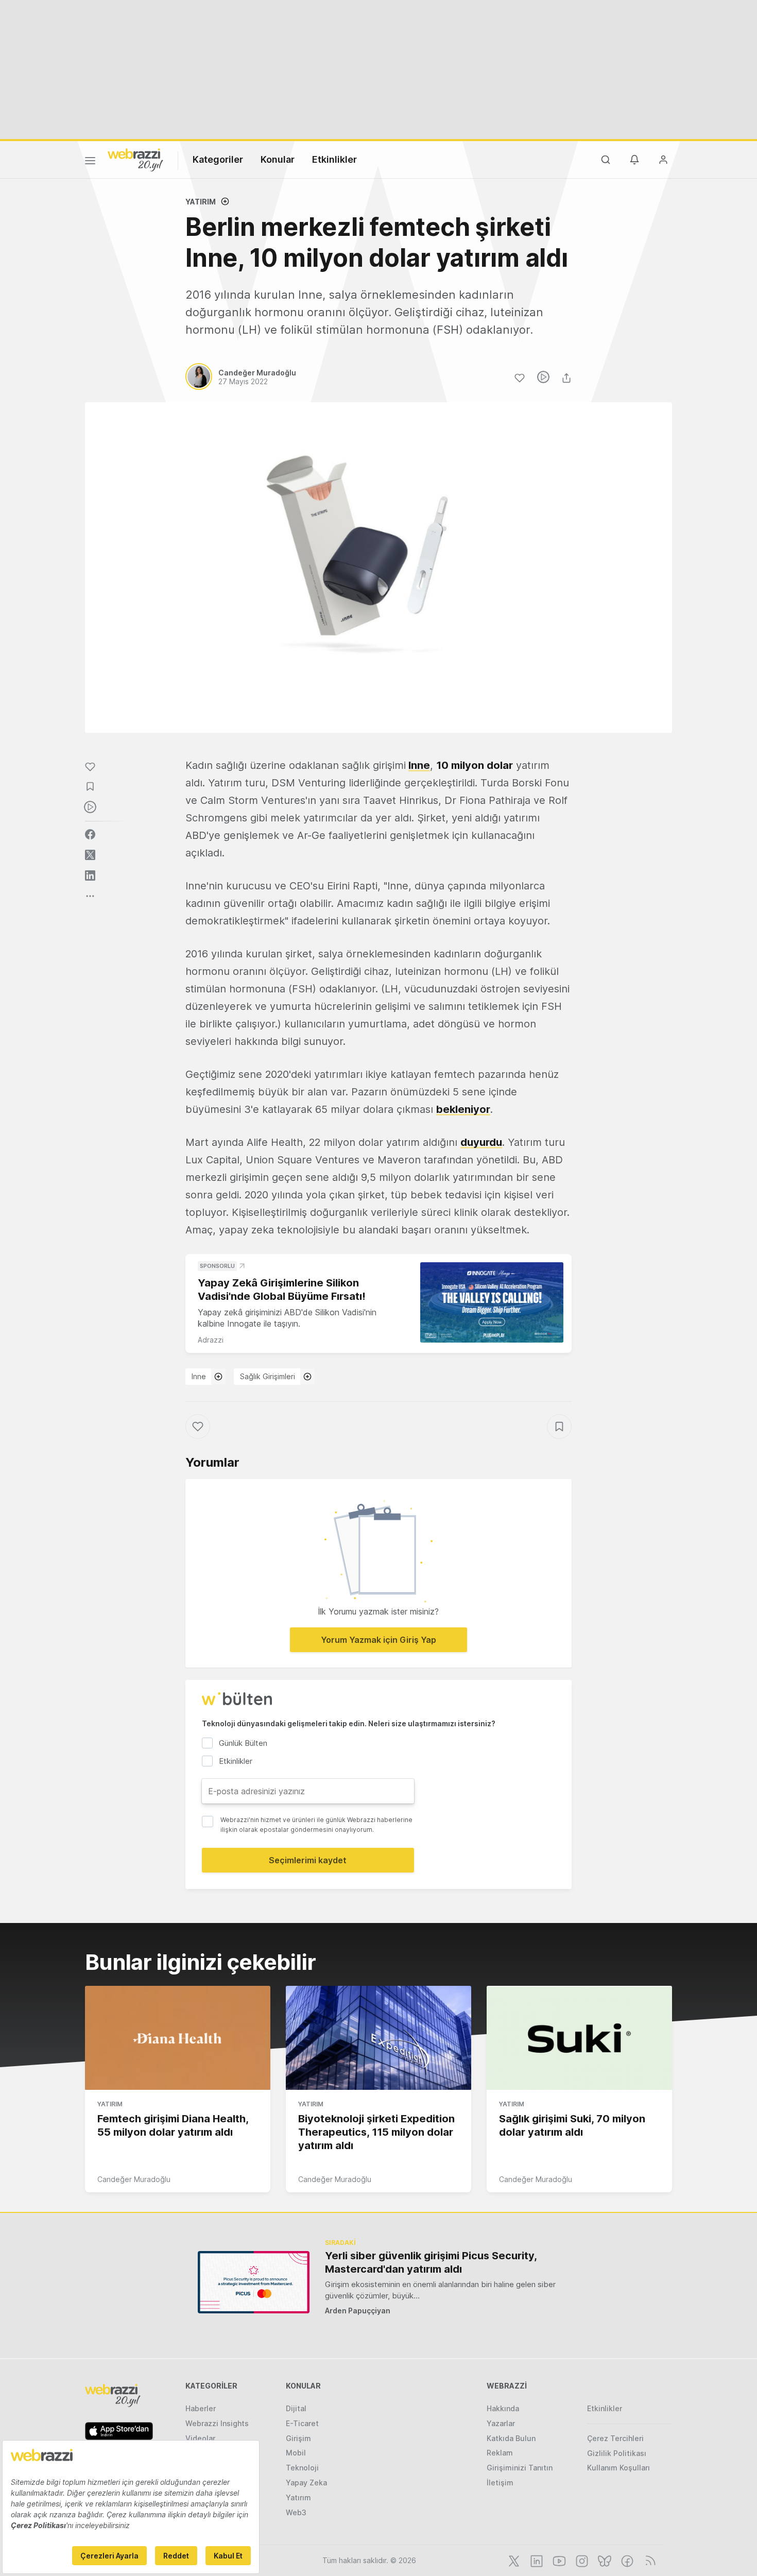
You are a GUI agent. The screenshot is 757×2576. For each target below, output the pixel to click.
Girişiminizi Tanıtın (520, 2468)
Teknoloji (302, 2468)
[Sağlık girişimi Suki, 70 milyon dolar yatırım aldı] (579, 2038)
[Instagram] (581, 2560)
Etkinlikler (334, 159)
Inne (419, 765)
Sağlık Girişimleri (268, 1376)
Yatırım (201, 202)
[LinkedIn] (536, 2560)
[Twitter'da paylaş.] (90, 855)
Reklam (500, 2453)
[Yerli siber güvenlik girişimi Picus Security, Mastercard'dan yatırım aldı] (254, 2282)
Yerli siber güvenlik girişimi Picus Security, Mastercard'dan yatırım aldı (431, 2262)
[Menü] (90, 162)
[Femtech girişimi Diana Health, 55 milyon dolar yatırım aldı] (178, 2038)
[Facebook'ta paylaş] (90, 834)
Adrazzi (211, 1340)
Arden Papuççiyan (358, 2311)
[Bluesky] (604, 2560)
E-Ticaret (302, 2423)
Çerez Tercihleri (615, 2438)
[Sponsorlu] (492, 1303)
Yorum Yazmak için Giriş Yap (378, 1640)
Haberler (201, 2408)
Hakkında (503, 2408)
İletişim (500, 2483)
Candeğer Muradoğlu (134, 2179)
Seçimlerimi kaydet (308, 1860)
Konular (278, 159)
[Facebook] (626, 2560)
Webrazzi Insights (217, 2423)
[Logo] (135, 159)
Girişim (298, 2438)
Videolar (200, 2438)
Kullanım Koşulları (618, 2468)
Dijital (296, 2408)
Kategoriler (218, 159)
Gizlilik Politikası (617, 2453)
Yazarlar (501, 2423)
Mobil (296, 2453)
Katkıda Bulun (511, 2438)
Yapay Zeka (306, 2483)
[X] (513, 2560)
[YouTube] (558, 2560)
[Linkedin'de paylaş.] (90, 875)
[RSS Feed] (649, 2560)
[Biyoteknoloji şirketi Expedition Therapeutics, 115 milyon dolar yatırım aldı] (378, 2038)
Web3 (296, 2512)
